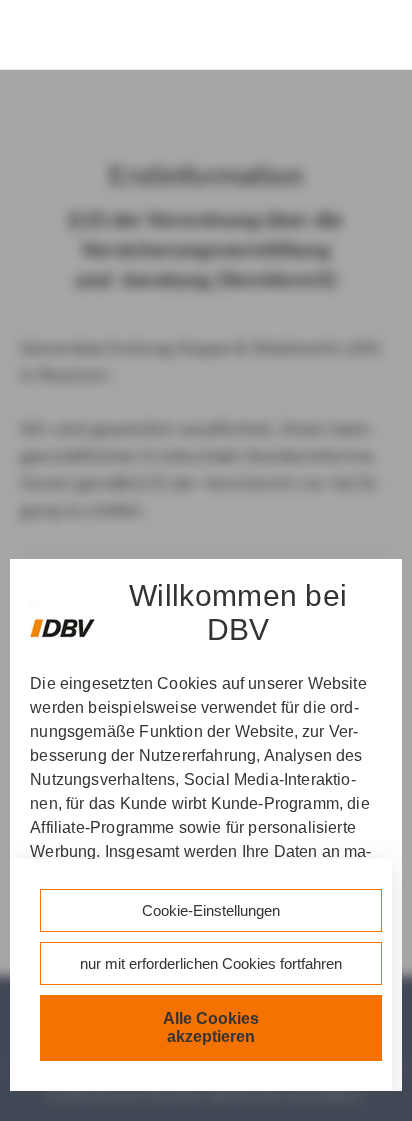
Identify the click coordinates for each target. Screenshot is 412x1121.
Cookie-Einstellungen (211, 910)
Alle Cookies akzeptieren (211, 1027)
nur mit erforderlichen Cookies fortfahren (211, 963)
